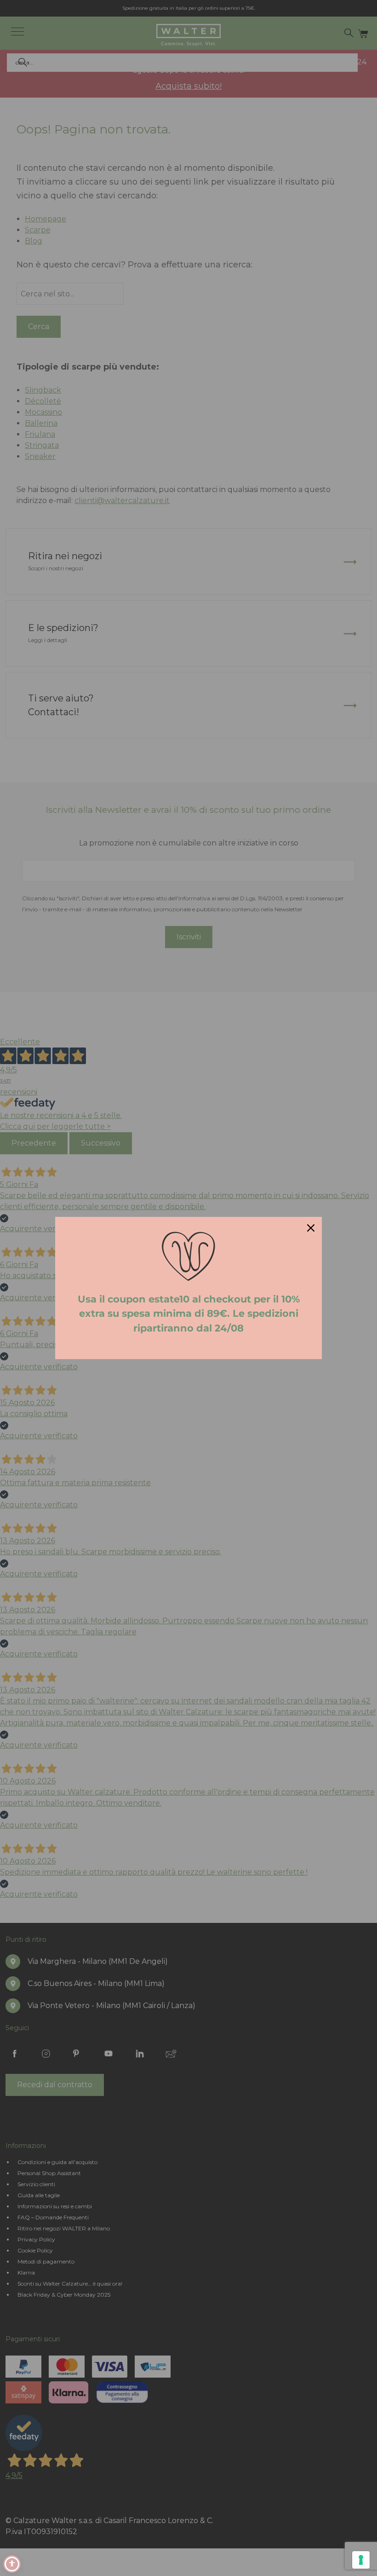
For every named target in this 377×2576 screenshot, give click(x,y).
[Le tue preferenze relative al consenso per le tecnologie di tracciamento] (361, 2560)
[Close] (311, 1228)
